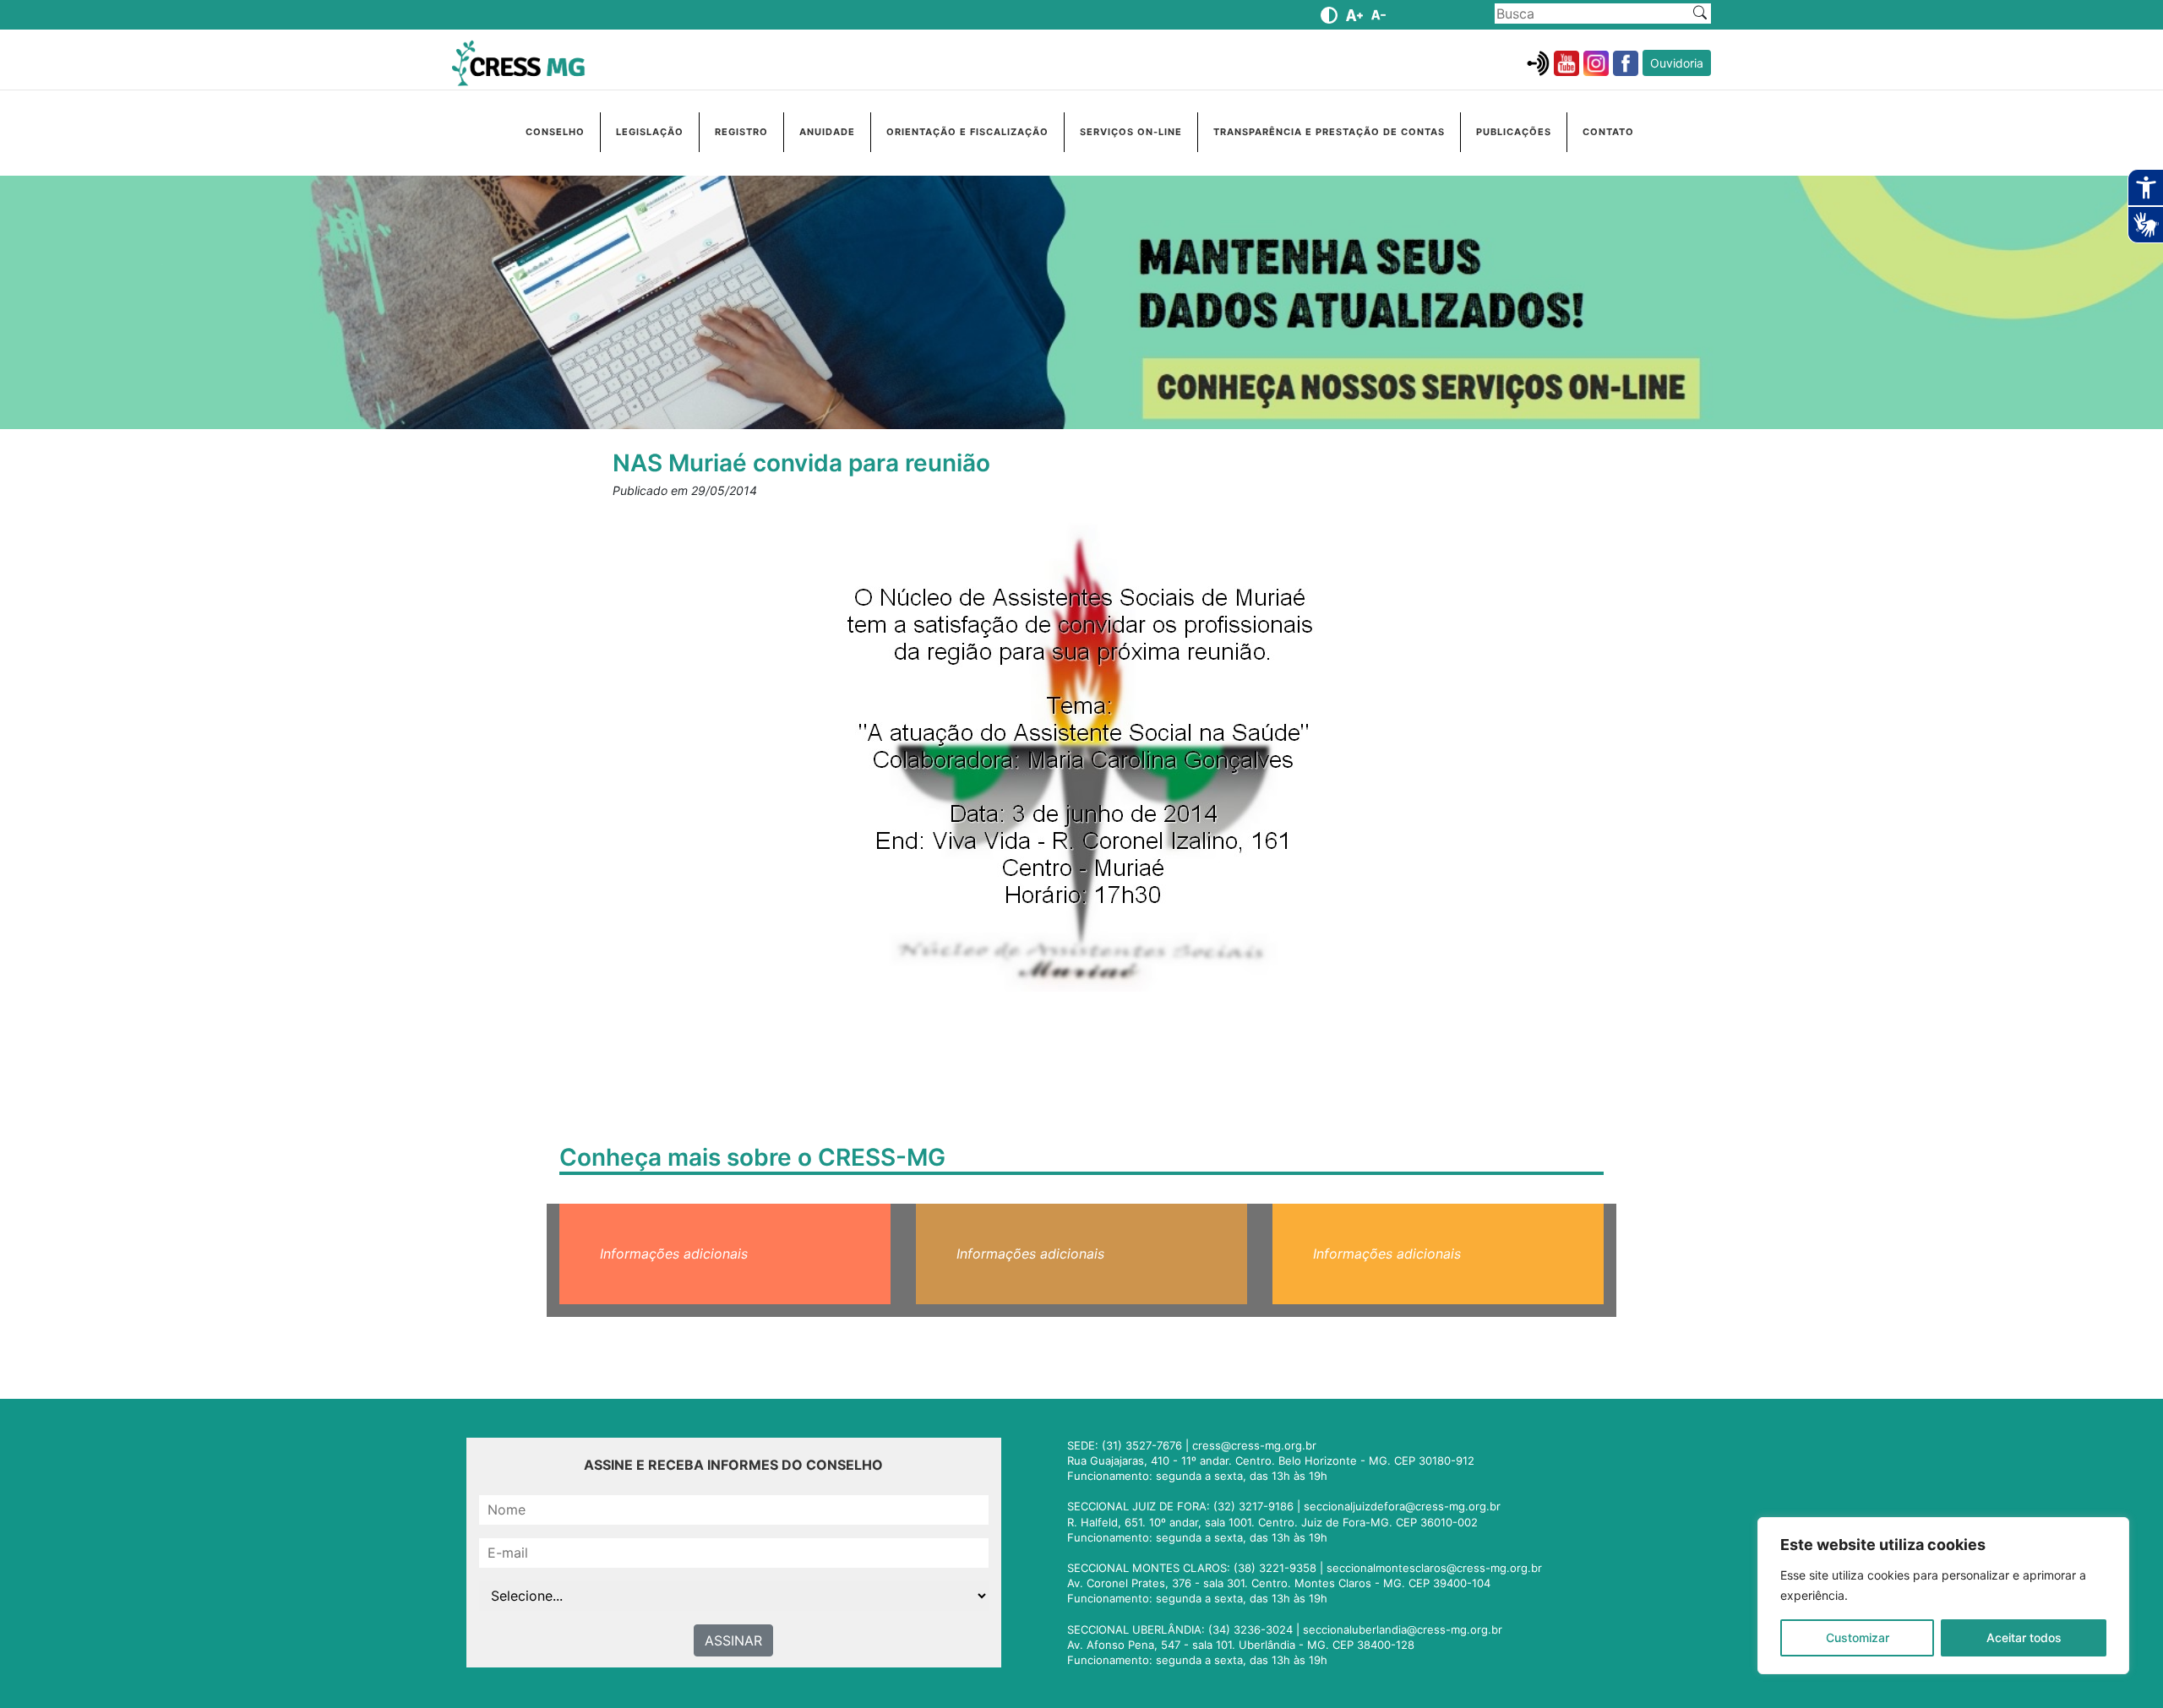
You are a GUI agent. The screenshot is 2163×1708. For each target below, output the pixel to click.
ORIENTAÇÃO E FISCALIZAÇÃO (967, 132)
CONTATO (1608, 132)
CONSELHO (555, 132)
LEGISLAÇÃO (650, 132)
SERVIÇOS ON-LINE (1131, 132)
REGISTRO (741, 132)
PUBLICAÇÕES (1514, 132)
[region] (1943, 1596)
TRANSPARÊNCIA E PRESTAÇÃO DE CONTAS (1329, 132)
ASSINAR (733, 1640)
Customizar (1858, 1637)
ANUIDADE (827, 132)
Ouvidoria (1677, 63)
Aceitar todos (2024, 1637)
